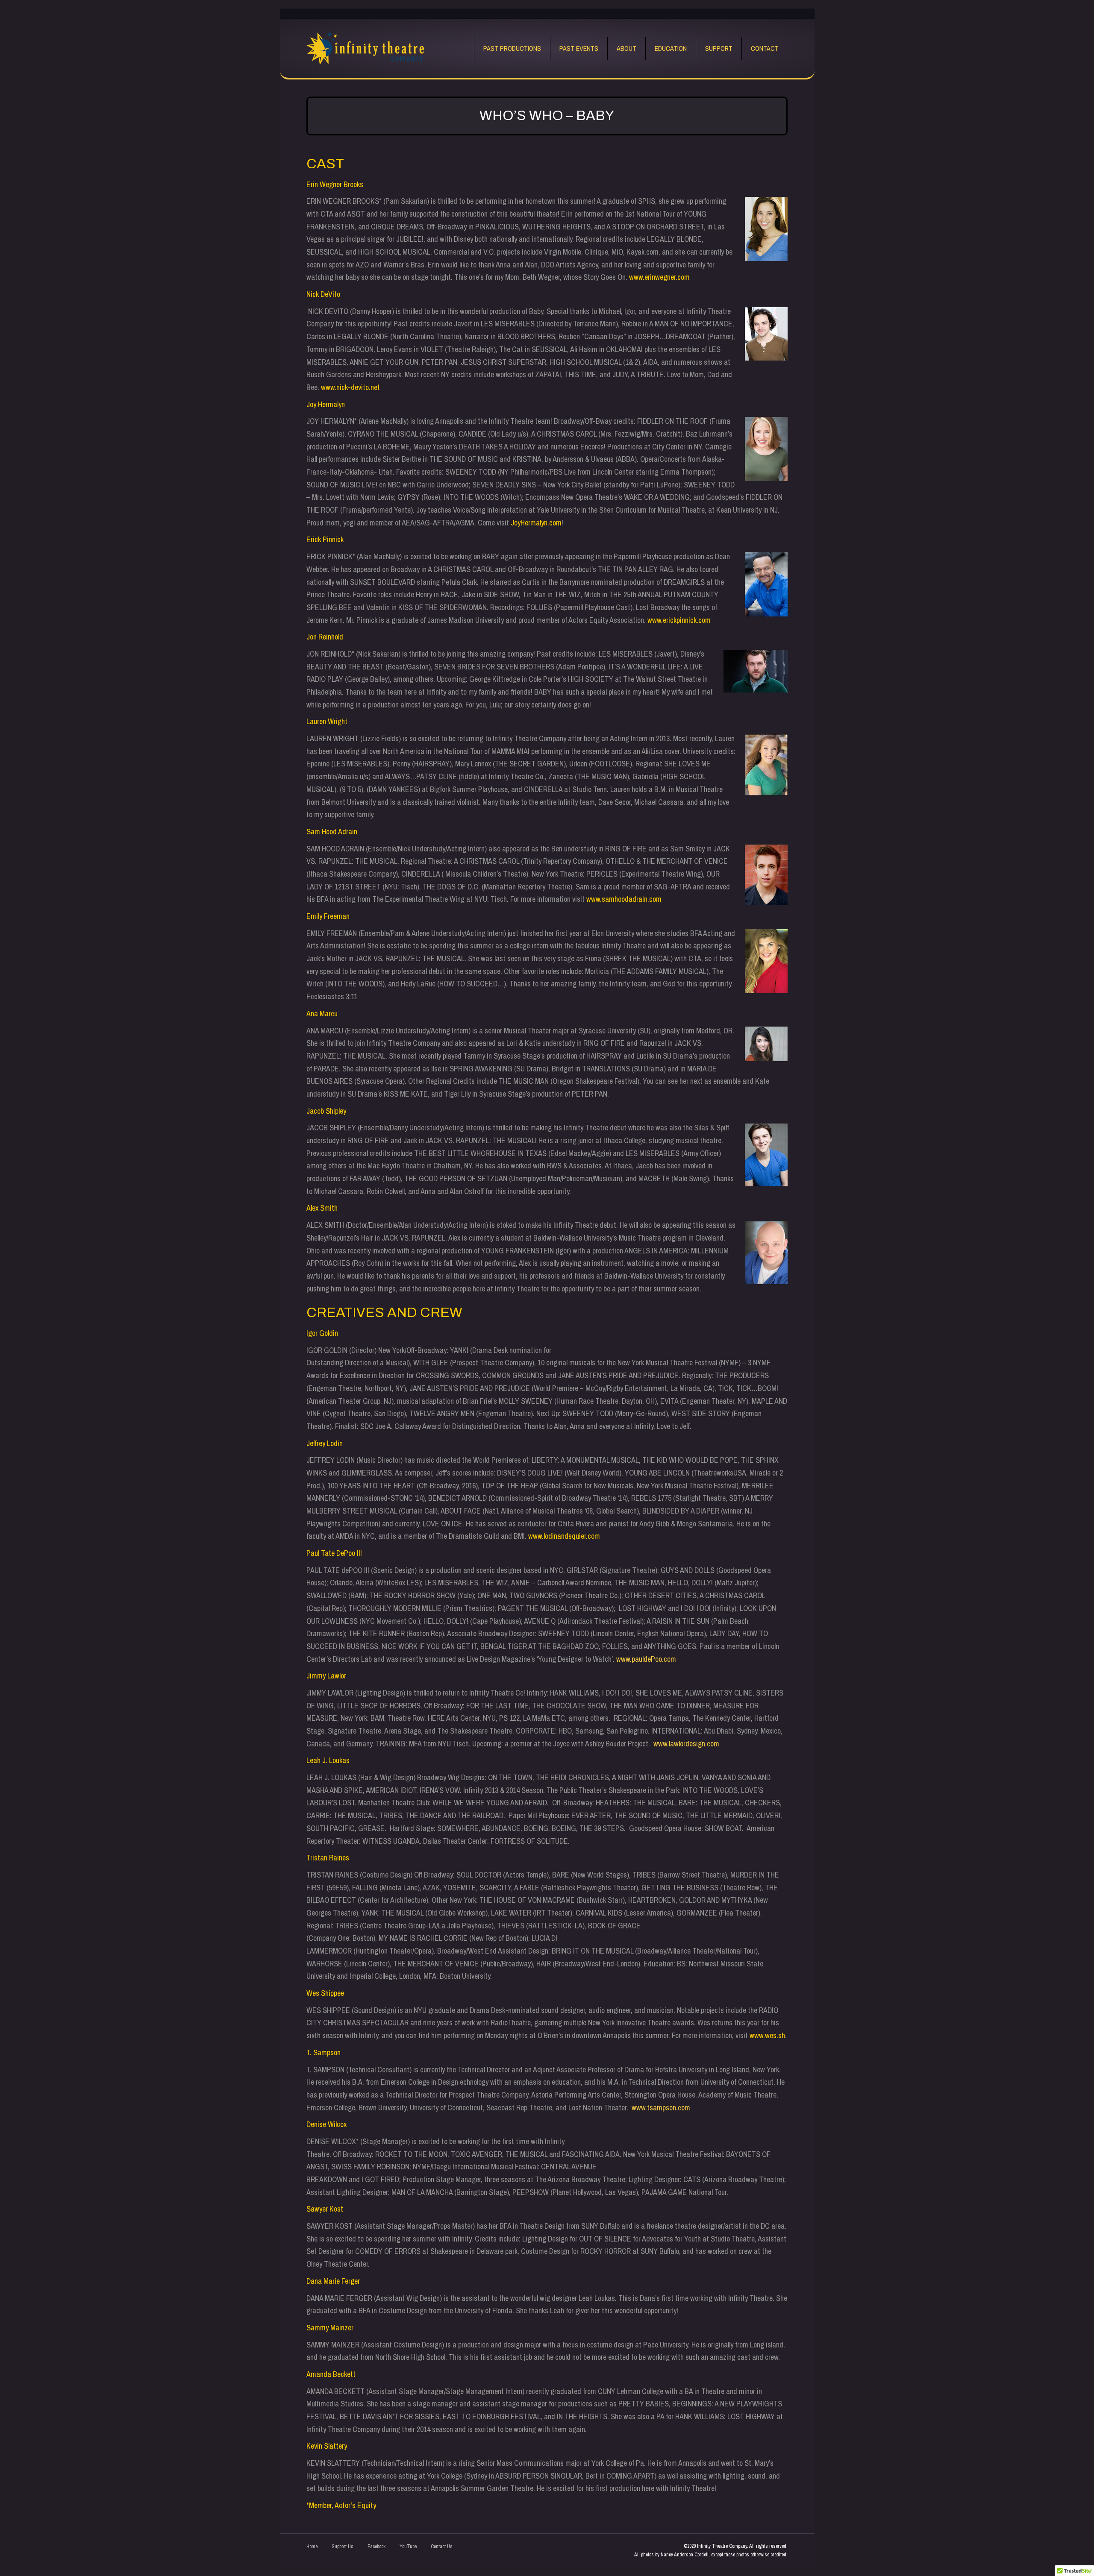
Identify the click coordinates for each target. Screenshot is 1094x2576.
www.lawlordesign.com (686, 1744)
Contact (765, 48)
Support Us (343, 2547)
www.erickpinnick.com (679, 620)
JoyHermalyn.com (536, 523)
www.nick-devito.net (350, 387)
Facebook (376, 2547)
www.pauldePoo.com (646, 1659)
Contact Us (442, 2547)
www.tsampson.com (661, 2108)
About (626, 48)
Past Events (579, 48)
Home (312, 2547)
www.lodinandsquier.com (564, 1536)
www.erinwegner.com (659, 277)
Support (719, 48)
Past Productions (512, 48)
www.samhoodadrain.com (624, 899)
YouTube (408, 2547)
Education (671, 48)
